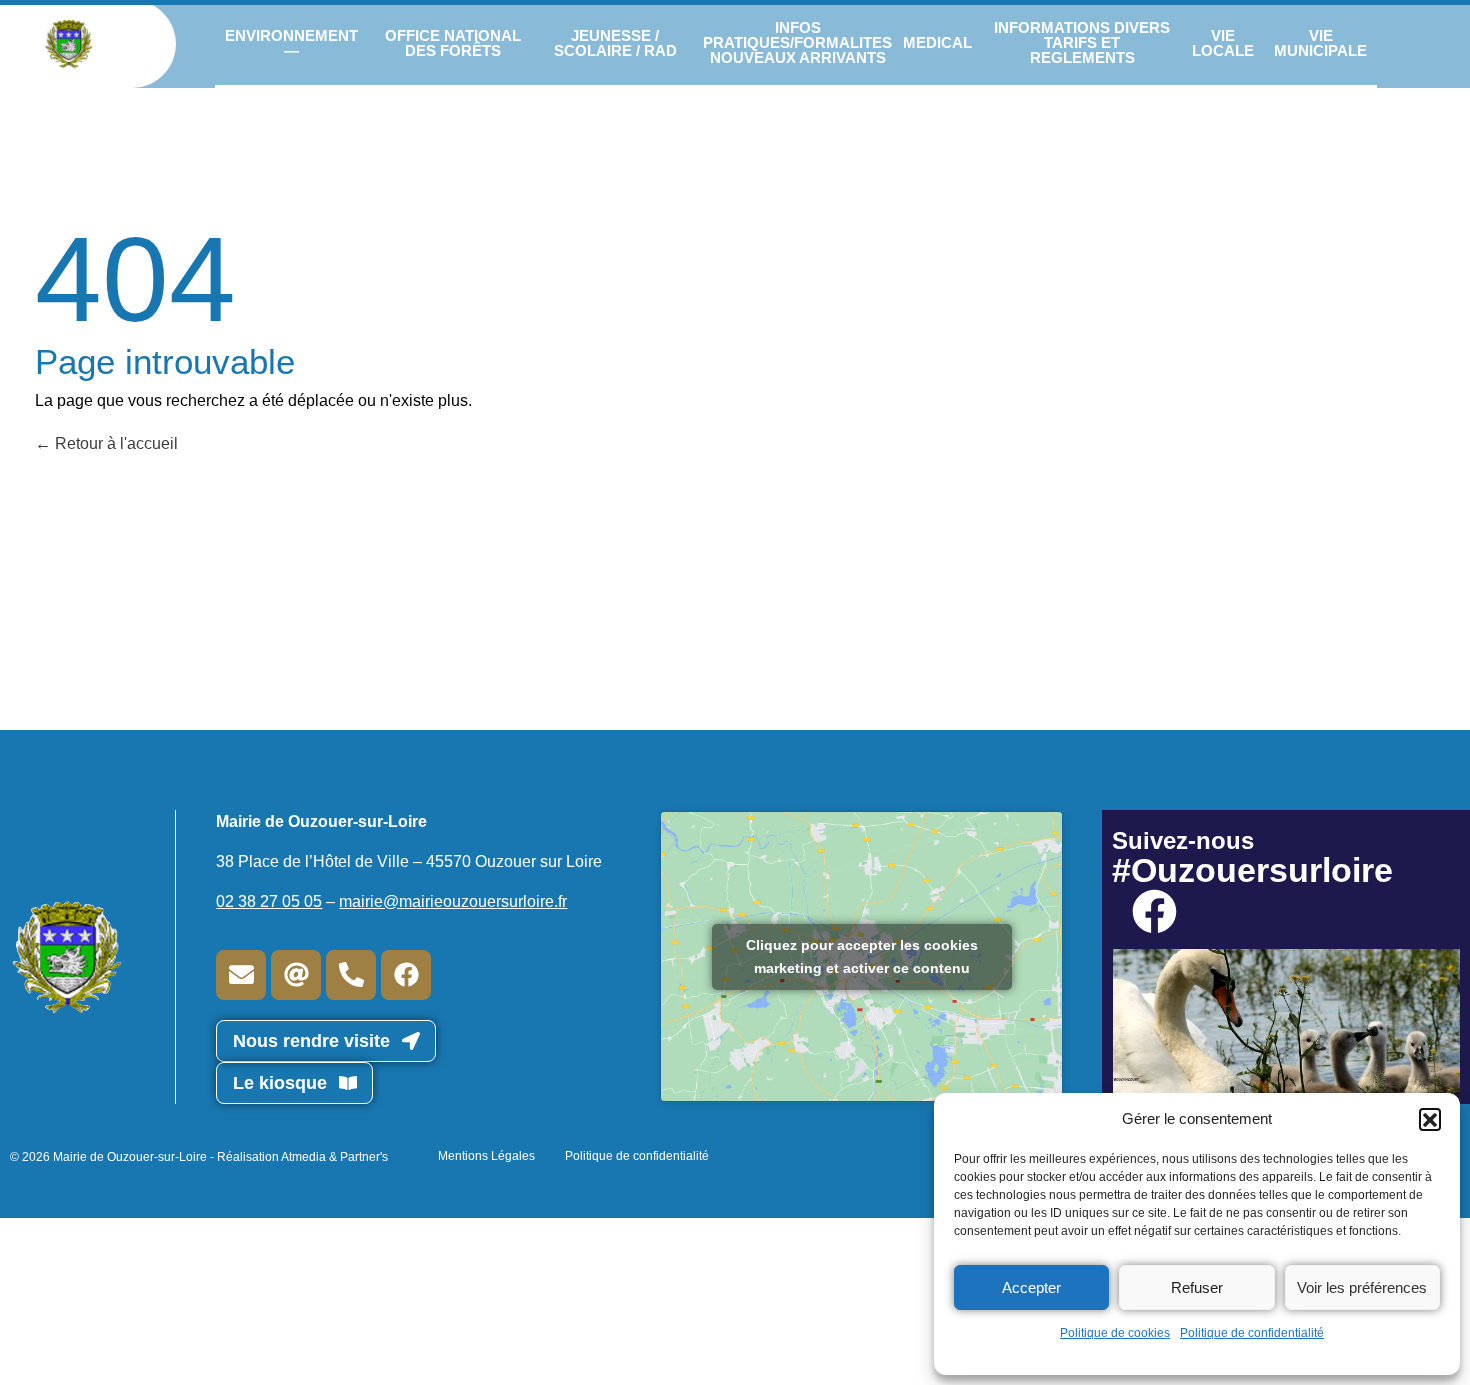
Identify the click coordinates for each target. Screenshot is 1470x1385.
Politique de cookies (1115, 1333)
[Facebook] (406, 975)
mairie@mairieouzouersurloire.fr (453, 901)
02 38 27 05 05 (269, 901)
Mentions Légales (486, 1156)
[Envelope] (241, 975)
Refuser (1197, 1287)
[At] (296, 975)
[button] (1430, 1119)
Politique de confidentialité (1252, 1333)
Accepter (1031, 1287)
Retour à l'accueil (114, 443)
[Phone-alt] (351, 975)
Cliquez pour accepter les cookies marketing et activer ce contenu (862, 956)
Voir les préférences (1362, 1287)
